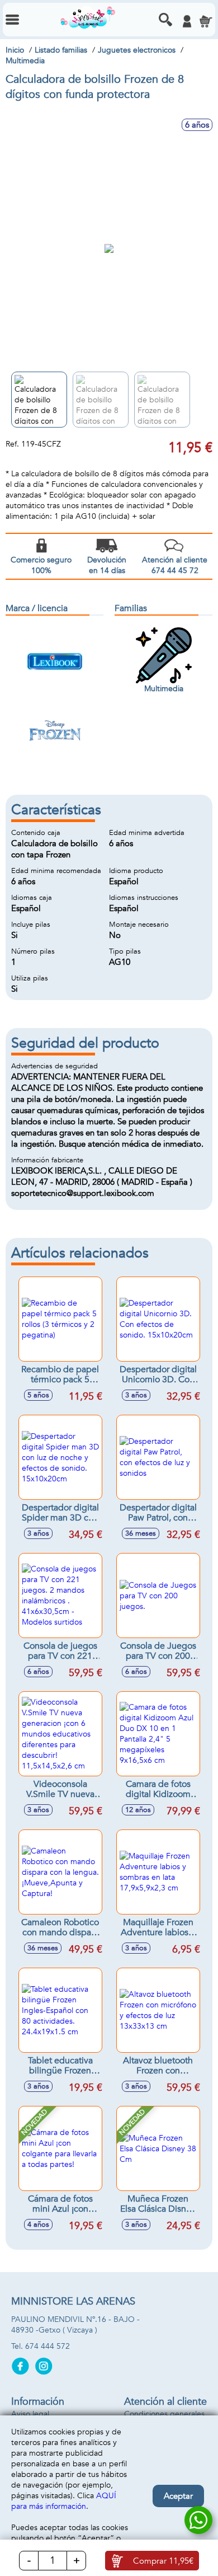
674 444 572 (48, 2346)
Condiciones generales (164, 2414)
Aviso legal (30, 2414)
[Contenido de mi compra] (206, 21)
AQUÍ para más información (64, 2501)
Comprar (163, 2561)
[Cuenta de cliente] (187, 21)
